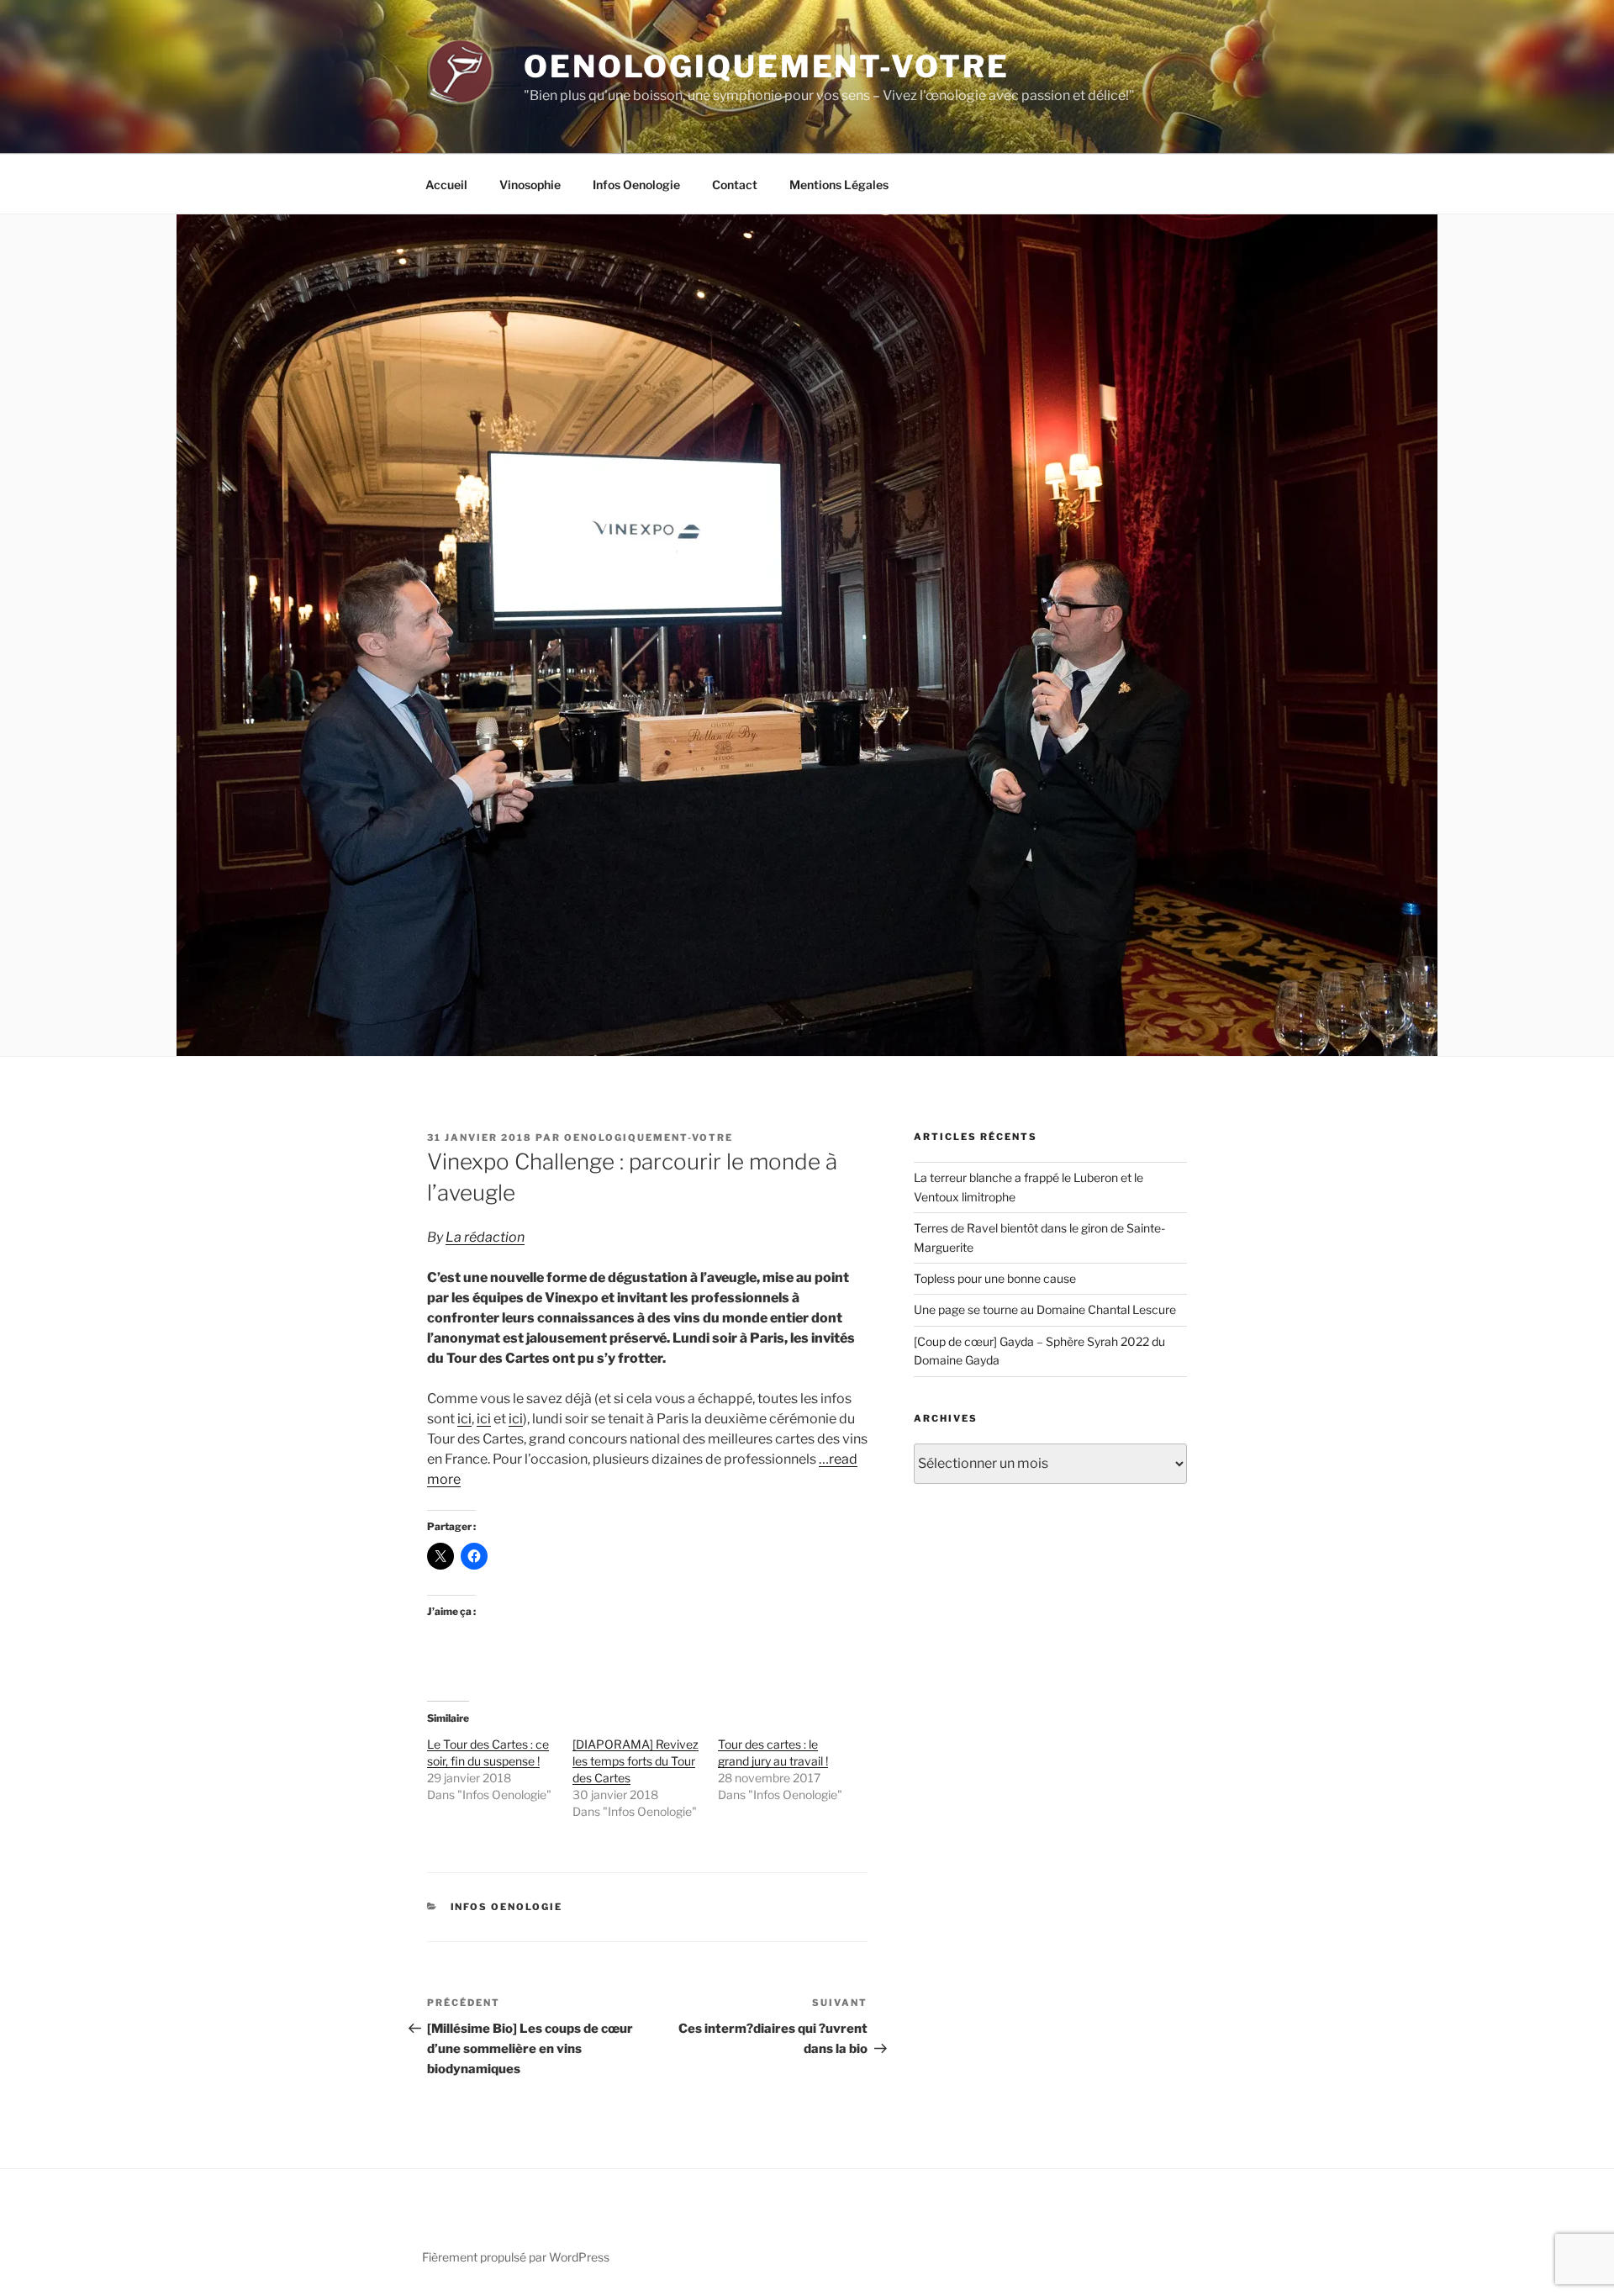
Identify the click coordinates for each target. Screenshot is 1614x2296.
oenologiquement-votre (649, 1137)
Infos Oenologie (636, 185)
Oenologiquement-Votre (766, 66)
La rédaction (485, 1237)
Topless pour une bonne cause (995, 1278)
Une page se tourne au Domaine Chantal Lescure (1045, 1309)
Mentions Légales (839, 185)
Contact (735, 185)
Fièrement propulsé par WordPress (516, 2257)
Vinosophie (530, 185)
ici (464, 1419)
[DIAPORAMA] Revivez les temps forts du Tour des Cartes (636, 1761)
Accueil (446, 185)
